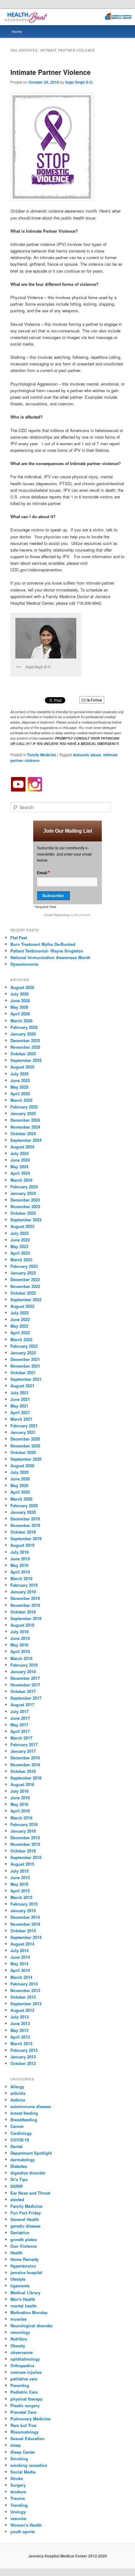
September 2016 (26, 1778)
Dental (16, 2146)
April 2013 (20, 2037)
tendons (18, 2492)
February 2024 (24, 1187)
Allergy (17, 2087)
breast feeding (24, 2113)
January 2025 (23, 1113)
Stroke (17, 2478)
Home (17, 31)
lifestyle (18, 2279)
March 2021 (21, 1419)
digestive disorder (28, 2173)
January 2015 (23, 1910)
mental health (24, 2306)
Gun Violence (24, 2246)
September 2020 (26, 1459)
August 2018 (22, 1625)
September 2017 (26, 1698)
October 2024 (23, 1133)
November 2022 (25, 1286)
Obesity (18, 2346)
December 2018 (25, 1598)
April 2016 (20, 1811)
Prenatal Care (23, 2412)
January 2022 (23, 1353)
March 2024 (21, 1180)
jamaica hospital (26, 2272)
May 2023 (19, 1246)
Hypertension (23, 2266)
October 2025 (23, 1054)
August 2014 (22, 1944)
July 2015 (19, 1871)
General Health (25, 2219)
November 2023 (25, 1206)
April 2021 (20, 1412)
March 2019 (21, 1578)
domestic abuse (87, 755)
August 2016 (22, 1784)
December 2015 (25, 1838)
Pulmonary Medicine (30, 2419)
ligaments (20, 2286)
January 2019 (23, 1592)
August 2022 (22, 1306)
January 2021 (23, 1432)
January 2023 (23, 1273)
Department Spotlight (31, 2153)
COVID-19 (20, 2140)
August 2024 (22, 1147)
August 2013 (22, 2010)
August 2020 (22, 1466)
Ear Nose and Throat (30, 2193)
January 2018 (23, 1671)
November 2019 (25, 1525)
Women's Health (26, 2525)
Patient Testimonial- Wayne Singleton (47, 951)
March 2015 (21, 1897)
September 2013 (26, 2004)
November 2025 (25, 1047)
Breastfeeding (24, 2120)
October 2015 (23, 1851)
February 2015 (24, 1904)
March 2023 (21, 1260)
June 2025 (20, 1080)
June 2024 (20, 1160)
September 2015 (26, 1857)
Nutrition (19, 2339)
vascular (19, 2518)
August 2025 (22, 1067)
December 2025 (25, 1040)
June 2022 (20, 1319)
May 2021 (19, 1406)
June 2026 (20, 1000)
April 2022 (20, 1332)
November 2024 (25, 1127)
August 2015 (22, 1864)
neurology (20, 2332)
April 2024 (20, 1173)
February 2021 (24, 1426)
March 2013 (21, 2043)
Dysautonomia (24, 964)
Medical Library (25, 2293)
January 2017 (23, 1751)
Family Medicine (42, 755)
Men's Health (23, 2299)
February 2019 (24, 1585)
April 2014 (20, 1970)
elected (17, 2199)
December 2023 (25, 1200)
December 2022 (25, 1279)
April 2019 (20, 1572)
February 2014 (24, 1984)
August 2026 (22, 987)
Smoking (19, 2459)
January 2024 (23, 1193)
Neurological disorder (32, 2326)
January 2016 (23, 1831)
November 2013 (25, 1990)
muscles (19, 2319)
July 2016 (19, 1791)
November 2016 (25, 1765)
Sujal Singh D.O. (79, 82)
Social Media (23, 2472)
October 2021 (23, 1372)
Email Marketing (57, 915)
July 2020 (19, 1472)
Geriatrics (20, 2232)
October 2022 (23, 1293)
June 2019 (20, 1559)
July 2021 (19, 1393)
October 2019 (23, 1532)
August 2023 (22, 1226)
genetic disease (25, 2226)
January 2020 (23, 1512)
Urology (18, 2512)
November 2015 (25, 1844)
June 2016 (20, 1798)
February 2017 (24, 1744)
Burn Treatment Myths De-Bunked (43, 944)
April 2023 (20, 1253)
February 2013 (24, 2050)
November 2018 (25, 1605)
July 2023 (19, 1233)
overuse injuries (26, 2372)
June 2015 (20, 1877)
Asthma (18, 2100)
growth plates (24, 2239)
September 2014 (26, 1937)
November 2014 (25, 1924)
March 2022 (21, 1339)
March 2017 (21, 1738)
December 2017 (25, 1678)
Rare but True (23, 2425)
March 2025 (21, 1100)
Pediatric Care (24, 2392)
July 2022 (19, 1313)
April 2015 (20, 1891)
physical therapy (26, 2399)
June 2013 (20, 2023)
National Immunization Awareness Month (50, 957)
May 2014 (19, 1964)
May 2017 (19, 1725)
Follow (96, 700)
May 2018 (19, 1645)
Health (16, 2253)
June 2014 (20, 1957)
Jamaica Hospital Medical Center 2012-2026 (68, 2556)
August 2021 (22, 1386)
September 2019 (26, 1538)
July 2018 (19, 1632)
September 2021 (26, 1379)
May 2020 (19, 1485)
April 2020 (20, 1492)
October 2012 (23, 2063)
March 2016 (21, 1818)
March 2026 (21, 1021)
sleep (16, 2445)
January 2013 (23, 2057)
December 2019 (25, 1519)
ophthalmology (25, 2359)
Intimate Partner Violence (51, 72)
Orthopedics (22, 2365)
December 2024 (25, 1120)
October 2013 (23, 1997)
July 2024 (19, 1153)
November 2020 (25, 1446)
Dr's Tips (19, 2179)
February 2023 (24, 1266)
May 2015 (19, 1884)
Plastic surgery (25, 2405)
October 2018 (23, 1612)
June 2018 (20, 1638)
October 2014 (23, 1931)
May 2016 (19, 1804)
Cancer (17, 2126)
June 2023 (20, 1240)
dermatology (23, 2160)
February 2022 (24, 1346)
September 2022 (26, 1299)
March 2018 (21, 1658)
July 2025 (19, 1074)
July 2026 (19, 994)
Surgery (18, 2485)
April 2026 (20, 1014)
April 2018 (20, 1651)
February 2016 (24, 1824)
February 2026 (24, 1027)
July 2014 (19, 1950)
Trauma (18, 2498)
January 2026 (23, 1034)
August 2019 (22, 1545)
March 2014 (21, 1977)
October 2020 (23, 1452)
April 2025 (20, 1094)
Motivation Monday (29, 2312)
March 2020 (21, 1499)
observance (22, 2352)
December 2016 (25, 1758)
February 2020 (24, 1505)
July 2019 (19, 1552)
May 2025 (19, 1087)
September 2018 (26, 1618)
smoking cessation (29, 2465)
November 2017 (25, 1685)
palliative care (24, 2379)
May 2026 (19, 1007)
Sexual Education (27, 2438)
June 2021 (20, 1399)
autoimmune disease (31, 2106)
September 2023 (26, 1220)
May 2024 (19, 1166)
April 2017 (20, 1731)
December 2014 (25, 1917)
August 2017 (22, 1704)
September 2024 (26, 1140)
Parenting (20, 2385)
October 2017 (23, 1691)
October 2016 (23, 1771)
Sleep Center (23, 2452)
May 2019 (19, 1565)
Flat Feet (19, 938)
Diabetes (19, 2166)
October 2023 (23, 1213)
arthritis (18, 2093)
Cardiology (21, 2133)
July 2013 (19, 2017)
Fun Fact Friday (26, 2213)
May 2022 (19, 1326)
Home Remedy (24, 2259)
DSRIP (17, 2186)
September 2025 (26, 1060)
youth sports (23, 2532)
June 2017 (20, 1718)
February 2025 (24, 1107)
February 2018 (24, 1665)
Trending (19, 2505)
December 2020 (25, 1439)
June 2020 (20, 1479)
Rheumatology (24, 2432)
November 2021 (25, 1366)
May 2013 (19, 2030)
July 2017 (19, 1711)
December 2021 (25, 1359)
